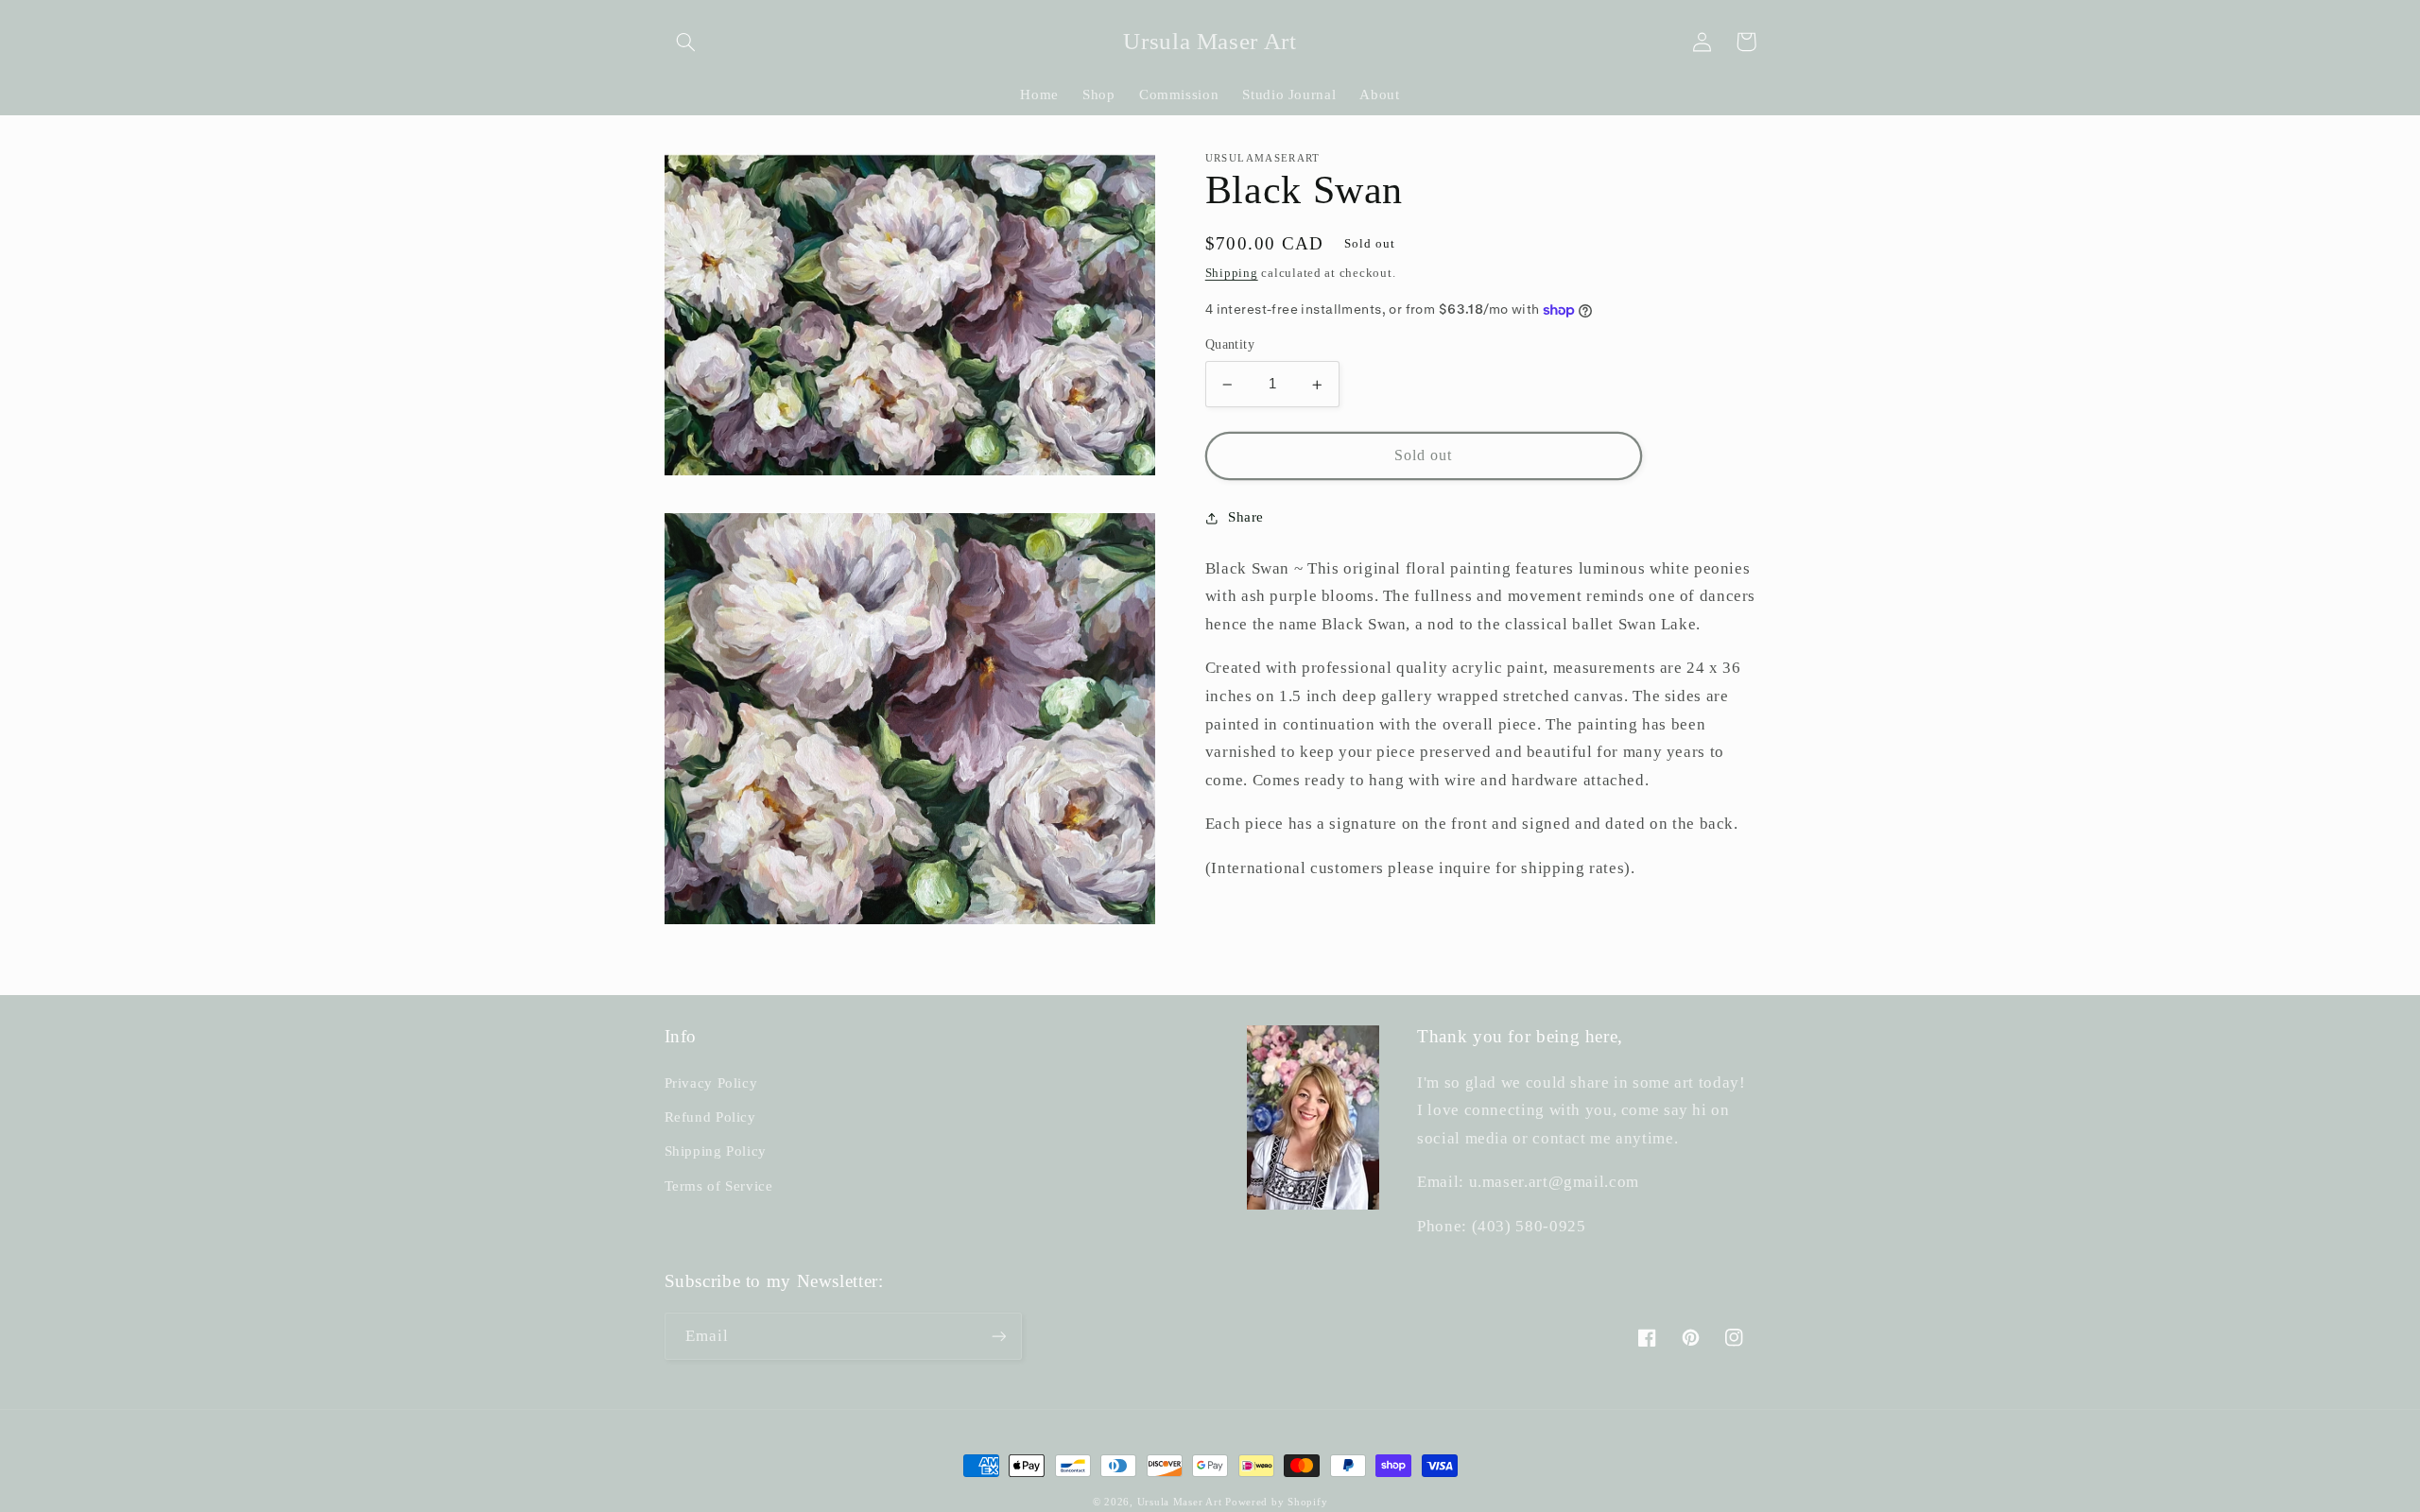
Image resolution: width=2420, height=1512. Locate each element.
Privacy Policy (711, 1083)
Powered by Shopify (1276, 1502)
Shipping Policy (716, 1151)
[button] (686, 42)
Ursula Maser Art (1180, 1502)
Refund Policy (710, 1117)
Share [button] (1246, 517)
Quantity (1230, 345)
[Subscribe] (998, 1336)
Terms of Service (719, 1186)
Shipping (1232, 273)
